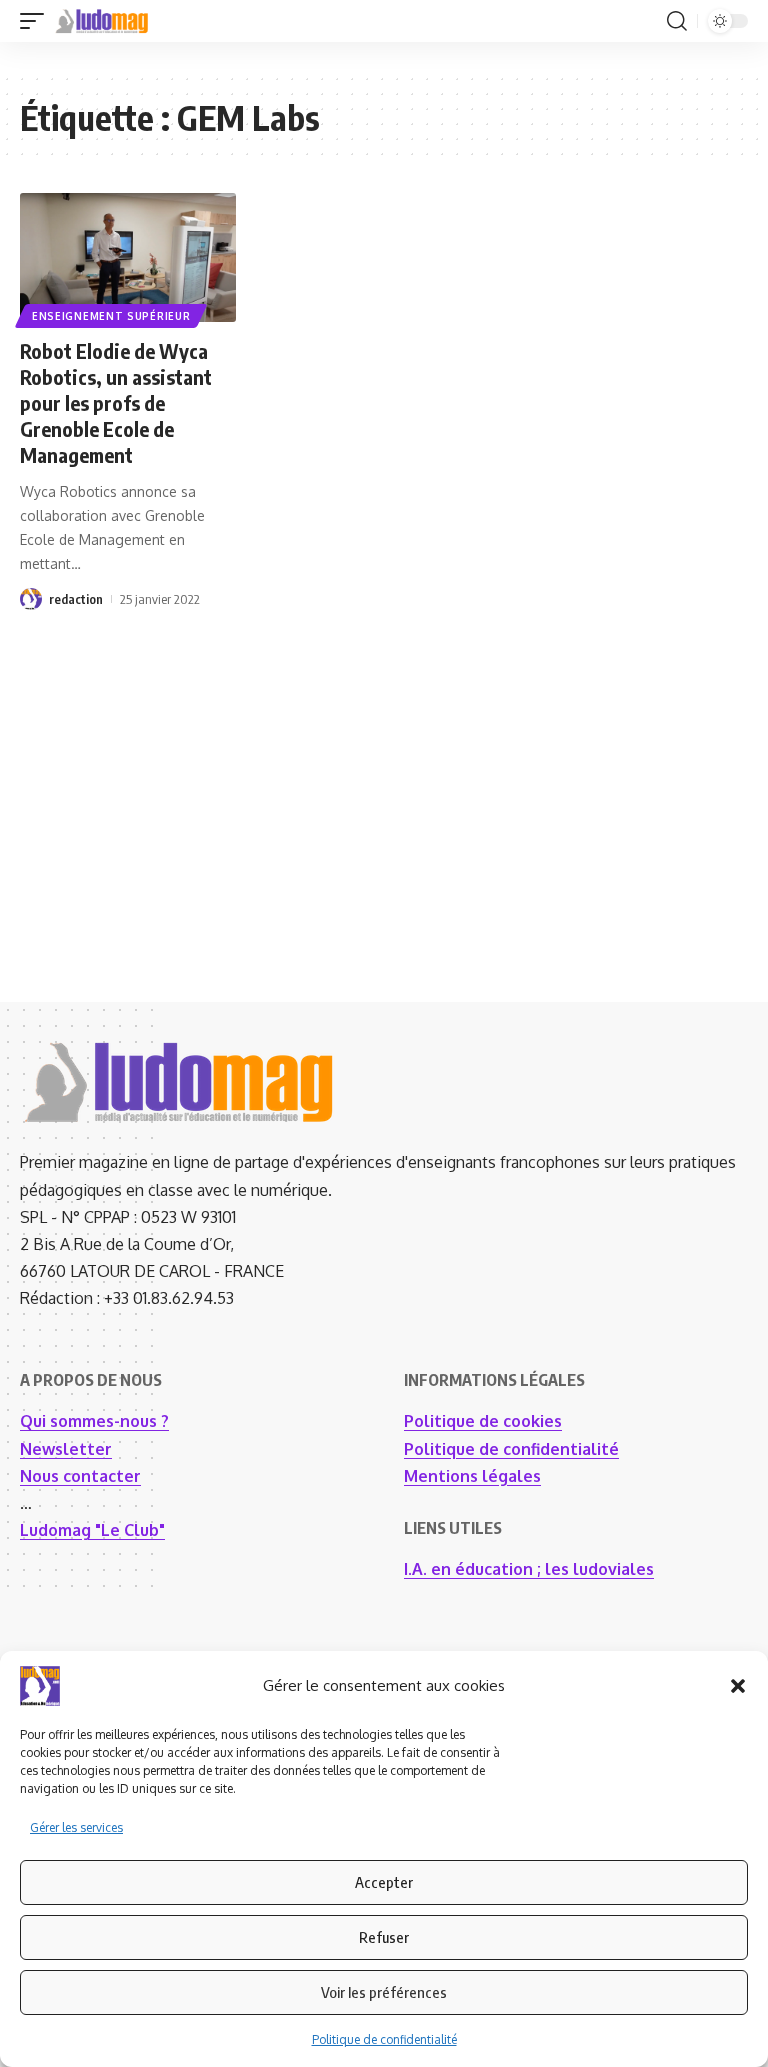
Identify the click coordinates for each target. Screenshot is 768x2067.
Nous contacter (80, 1476)
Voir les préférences (384, 1992)
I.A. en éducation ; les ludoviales (529, 1569)
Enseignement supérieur (111, 316)
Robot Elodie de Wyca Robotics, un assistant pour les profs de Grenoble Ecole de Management (116, 402)
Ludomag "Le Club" (92, 1530)
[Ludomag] (102, 21)
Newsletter (66, 1449)
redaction (76, 599)
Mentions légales (472, 1476)
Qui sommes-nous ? (94, 1421)
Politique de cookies (483, 1421)
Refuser (384, 1937)
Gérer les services (76, 1827)
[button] (738, 1686)
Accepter (384, 1882)
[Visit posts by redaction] (31, 599)
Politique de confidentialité (384, 2039)
